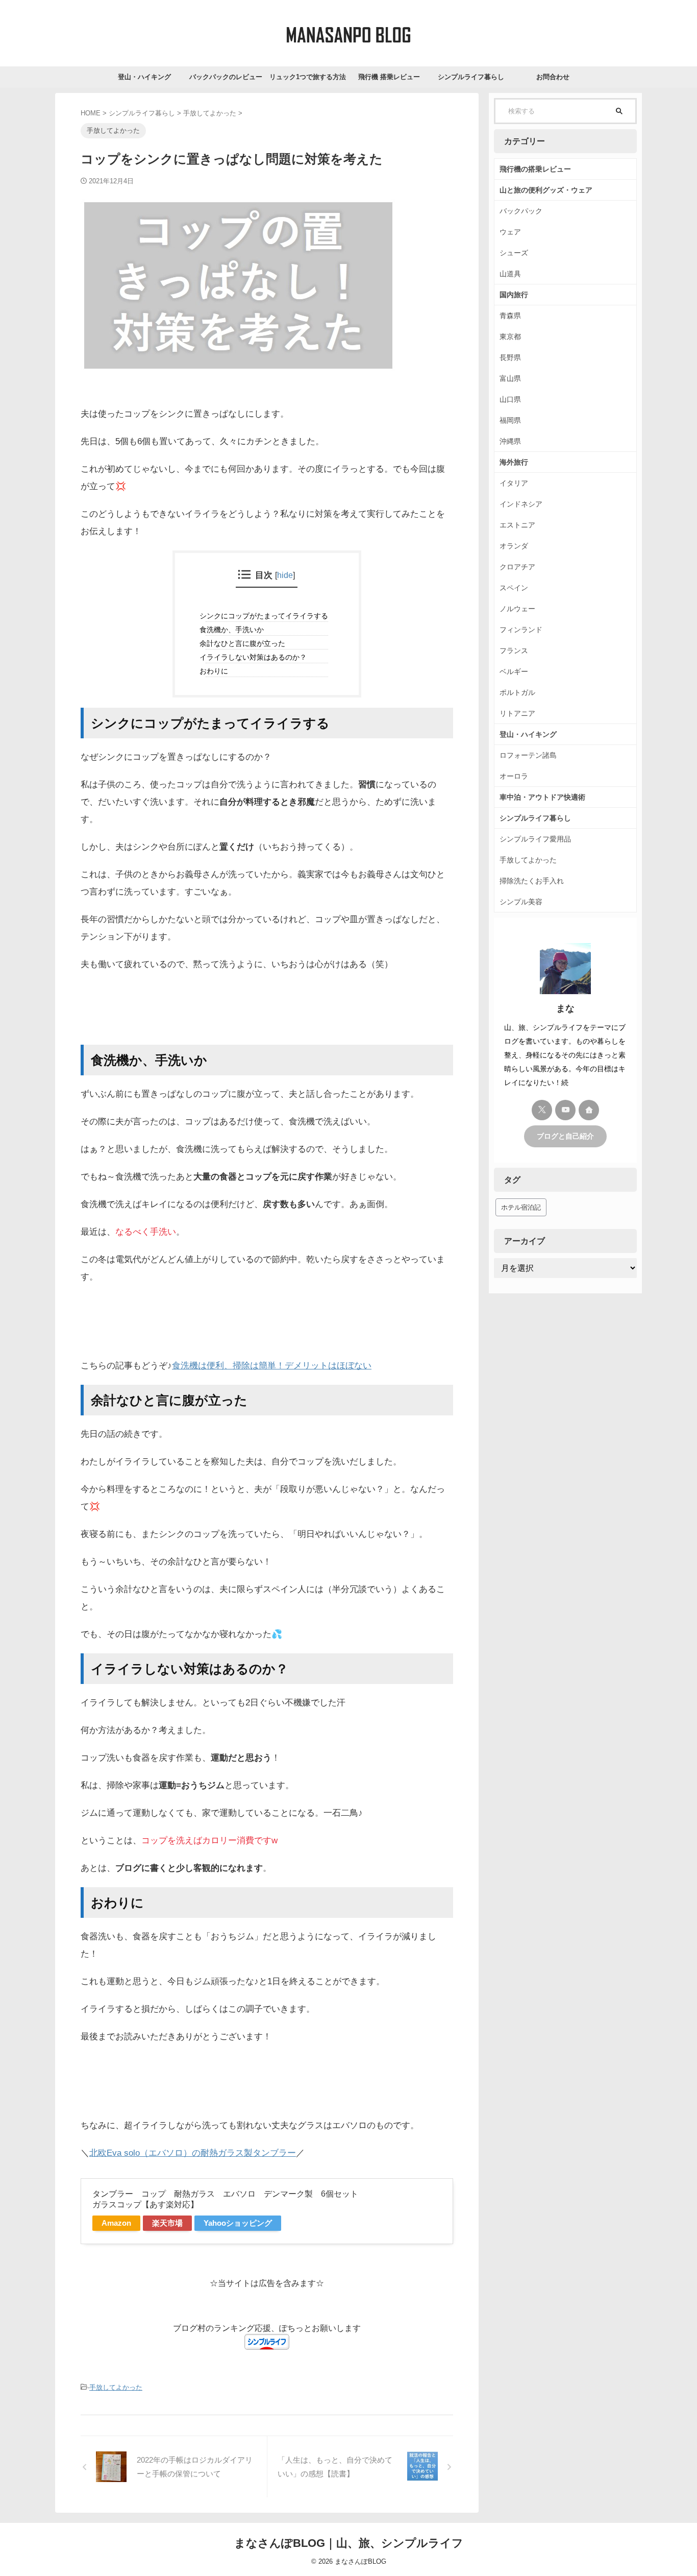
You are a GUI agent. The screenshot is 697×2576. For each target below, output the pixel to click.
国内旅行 (514, 295)
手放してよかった (116, 2387)
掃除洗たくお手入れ (532, 881)
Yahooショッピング (238, 2223)
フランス (514, 651)
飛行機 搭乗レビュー (389, 77)
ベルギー (514, 671)
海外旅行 (514, 462)
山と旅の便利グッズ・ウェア (546, 190)
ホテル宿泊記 (521, 1207)
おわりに (217, 671)
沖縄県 (510, 441)
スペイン (514, 588)
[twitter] (542, 1110)
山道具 (510, 274)
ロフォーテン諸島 (528, 755)
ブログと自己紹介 (565, 1136)
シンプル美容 (521, 902)
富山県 (510, 378)
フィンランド (521, 630)
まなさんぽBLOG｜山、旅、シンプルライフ (349, 2543)
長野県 (510, 357)
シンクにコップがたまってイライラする (267, 616)
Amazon (116, 2223)
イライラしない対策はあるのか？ (256, 657)
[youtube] (565, 1110)
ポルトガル (517, 692)
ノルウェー (517, 609)
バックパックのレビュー (226, 77)
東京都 (510, 336)
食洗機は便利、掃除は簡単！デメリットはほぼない (272, 1366)
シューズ (514, 253)
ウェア (510, 232)
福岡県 (510, 420)
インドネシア (521, 504)
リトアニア (517, 713)
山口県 (510, 399)
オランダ (514, 546)
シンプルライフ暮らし (471, 77)
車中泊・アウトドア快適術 (542, 797)
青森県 (510, 316)
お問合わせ (553, 77)
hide (285, 575)
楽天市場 (167, 2223)
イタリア (514, 483)
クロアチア (517, 567)
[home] (589, 1110)
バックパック (521, 211)
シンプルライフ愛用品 (535, 839)
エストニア (517, 525)
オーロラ (514, 776)
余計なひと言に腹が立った (246, 643)
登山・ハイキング (144, 77)
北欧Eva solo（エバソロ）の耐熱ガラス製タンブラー (193, 2153)
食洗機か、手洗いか (235, 630)
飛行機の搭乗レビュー (535, 169)
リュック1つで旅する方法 (308, 77)
